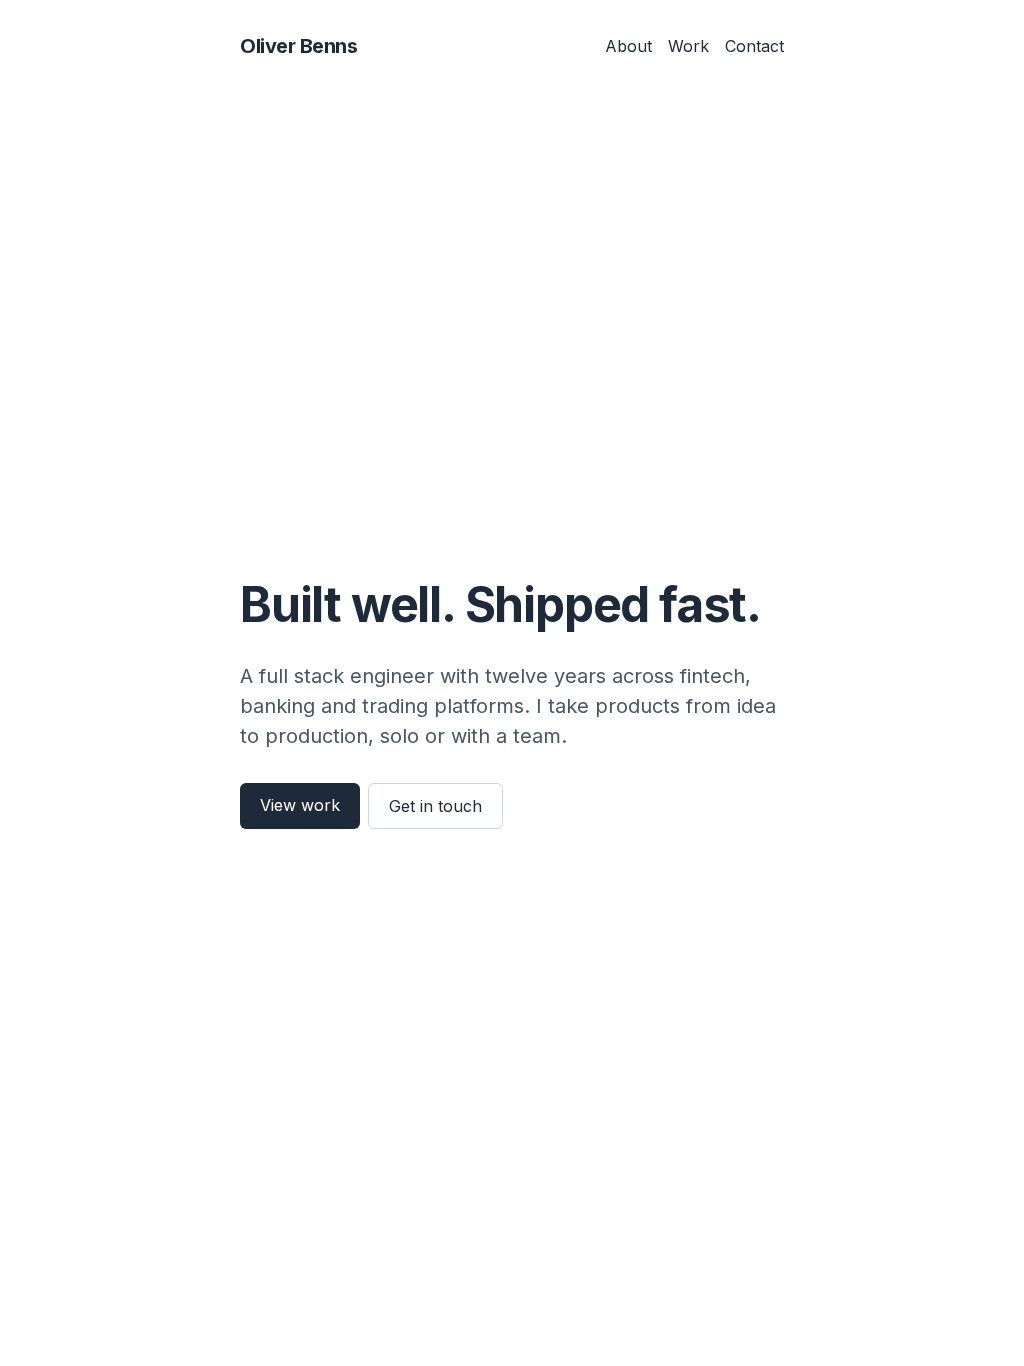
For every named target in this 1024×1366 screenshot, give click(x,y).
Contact (754, 46)
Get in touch (435, 806)
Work (688, 46)
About (628, 46)
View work (300, 805)
